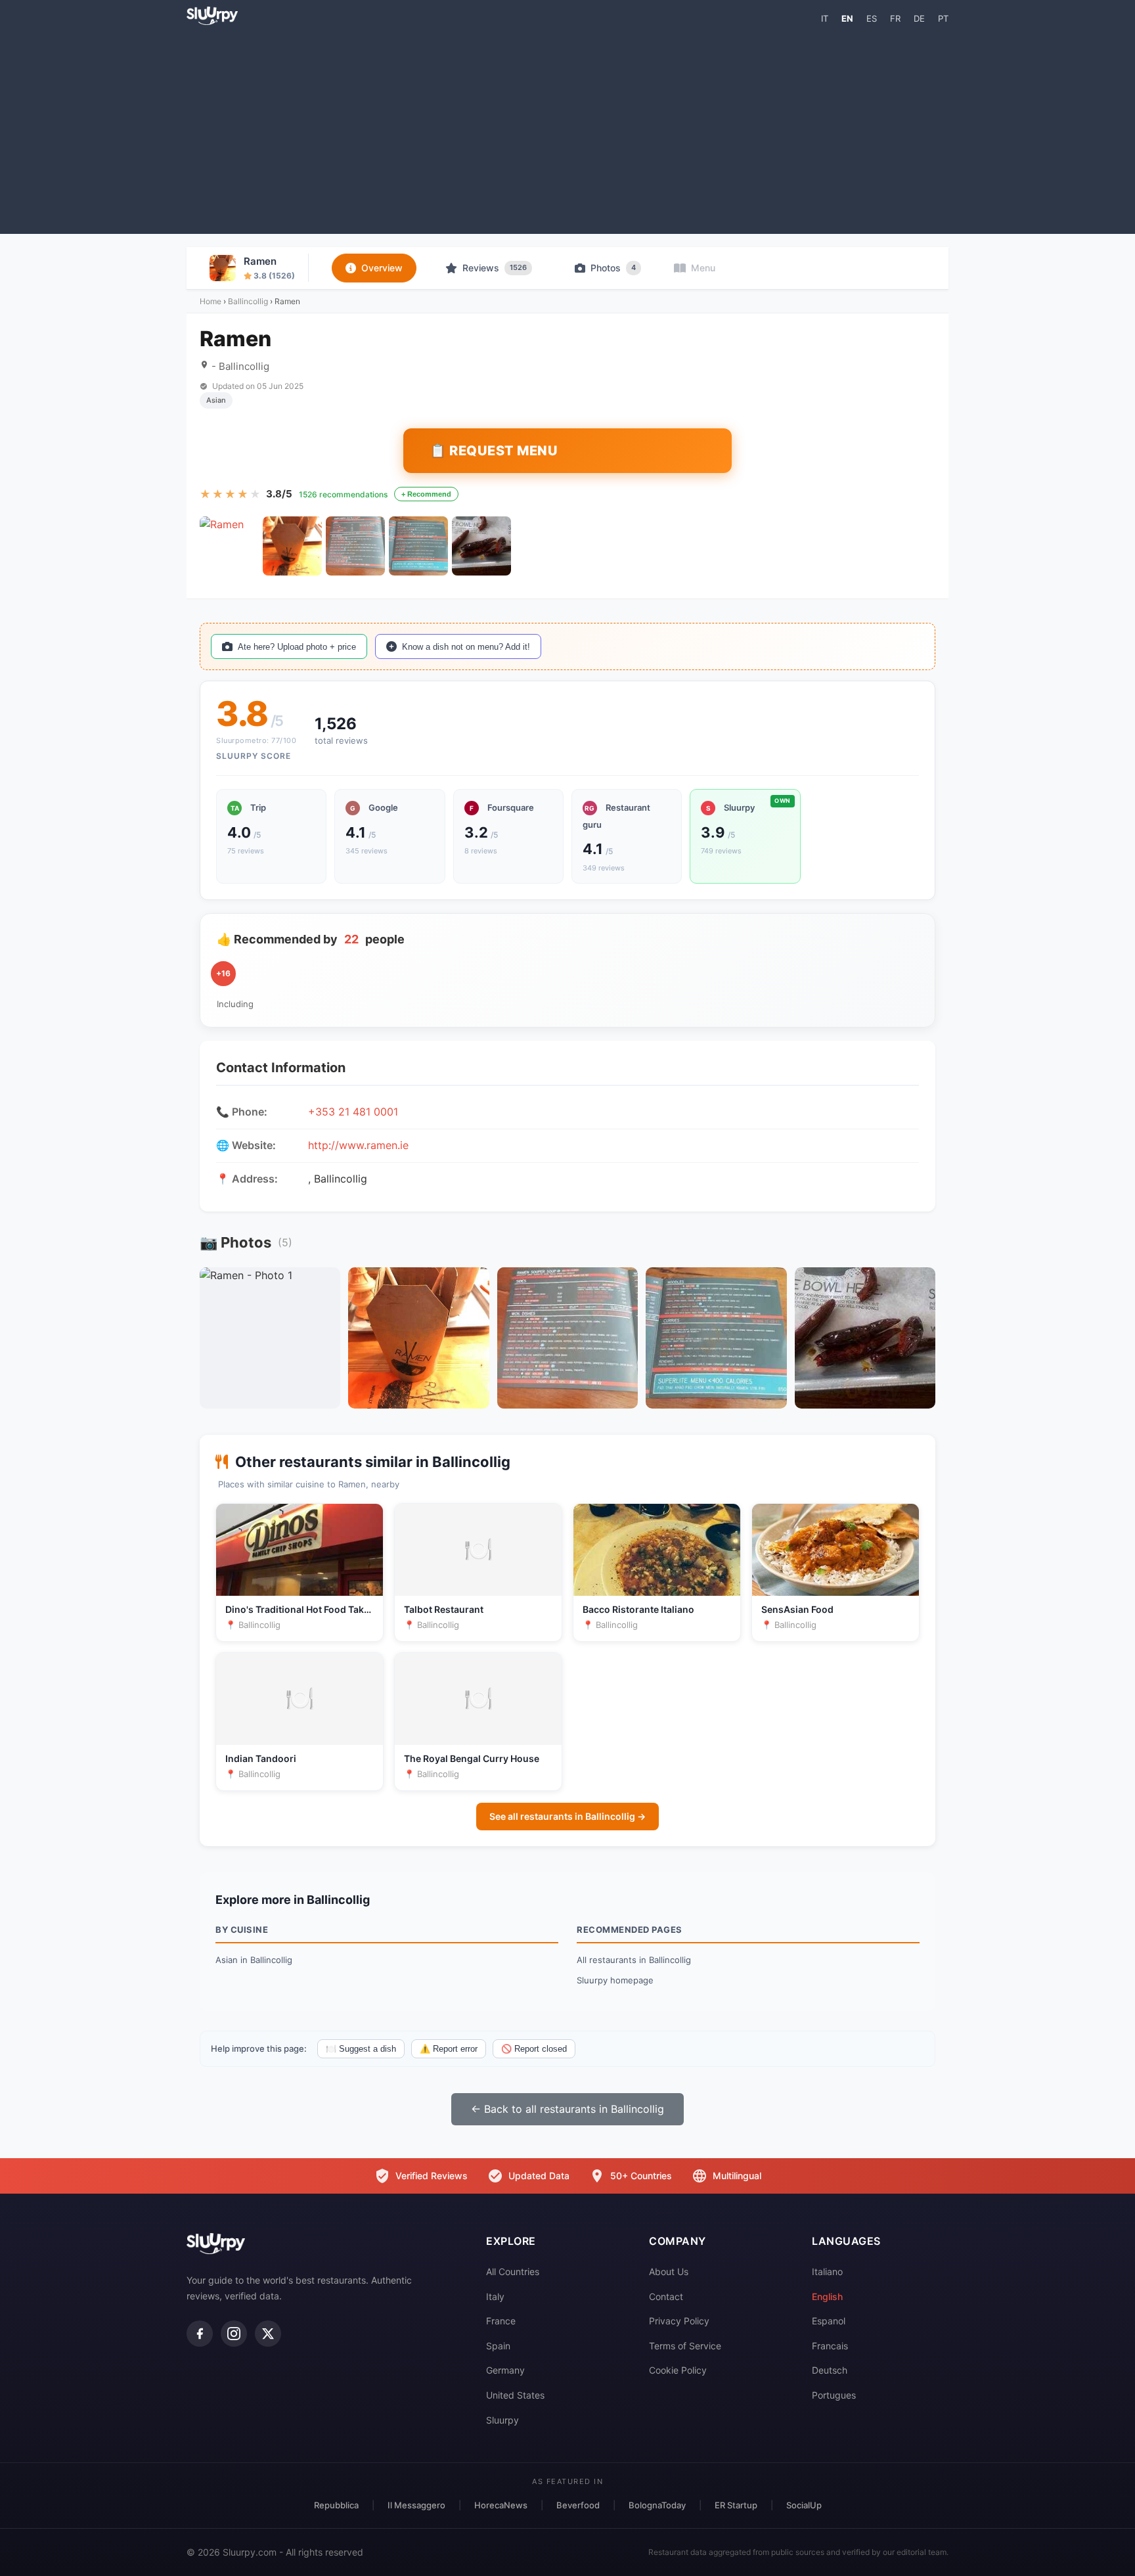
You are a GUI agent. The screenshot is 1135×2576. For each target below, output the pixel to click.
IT (825, 18)
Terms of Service (685, 2346)
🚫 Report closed (534, 2049)
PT (943, 18)
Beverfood (578, 2505)
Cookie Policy (678, 2370)
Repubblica (336, 2505)
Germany (505, 2370)
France (501, 2321)
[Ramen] (229, 546)
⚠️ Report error (449, 2049)
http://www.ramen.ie (358, 1145)
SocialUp (804, 2505)
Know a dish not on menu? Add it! (466, 647)
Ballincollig (248, 301)
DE (919, 18)
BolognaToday (657, 2505)
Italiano (827, 2271)
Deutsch (830, 2370)
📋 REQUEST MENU (494, 451)
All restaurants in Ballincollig (634, 1960)
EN (847, 18)
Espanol (829, 2321)
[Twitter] (268, 2334)
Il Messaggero (416, 2505)
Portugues (834, 2395)
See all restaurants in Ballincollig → (567, 1816)
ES (872, 18)
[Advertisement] (567, 129)
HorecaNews (501, 2505)
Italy (495, 2296)
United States (515, 2395)
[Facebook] (200, 2334)
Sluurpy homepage (615, 1980)
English (827, 2296)
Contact (666, 2296)
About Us (669, 2271)
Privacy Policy (679, 2321)
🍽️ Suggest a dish (361, 2049)
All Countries (513, 2271)
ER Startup (736, 2505)
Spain (498, 2346)
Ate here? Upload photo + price (297, 647)
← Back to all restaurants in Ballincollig (567, 2109)
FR (895, 18)
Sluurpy (502, 2420)
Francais (830, 2346)
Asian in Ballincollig (254, 1960)
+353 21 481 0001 (353, 1112)
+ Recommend (426, 494)
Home (211, 301)
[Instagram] (234, 2334)
